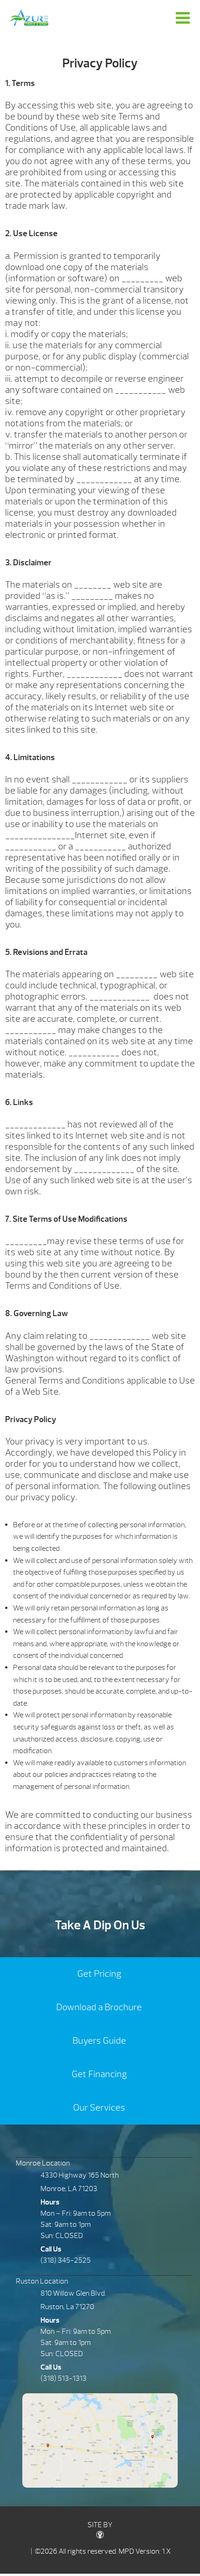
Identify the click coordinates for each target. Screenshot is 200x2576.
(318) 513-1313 (63, 2378)
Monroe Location (43, 2163)
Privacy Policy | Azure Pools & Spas (29, 17)
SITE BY (100, 2525)
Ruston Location (42, 2281)
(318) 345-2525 (66, 2260)
